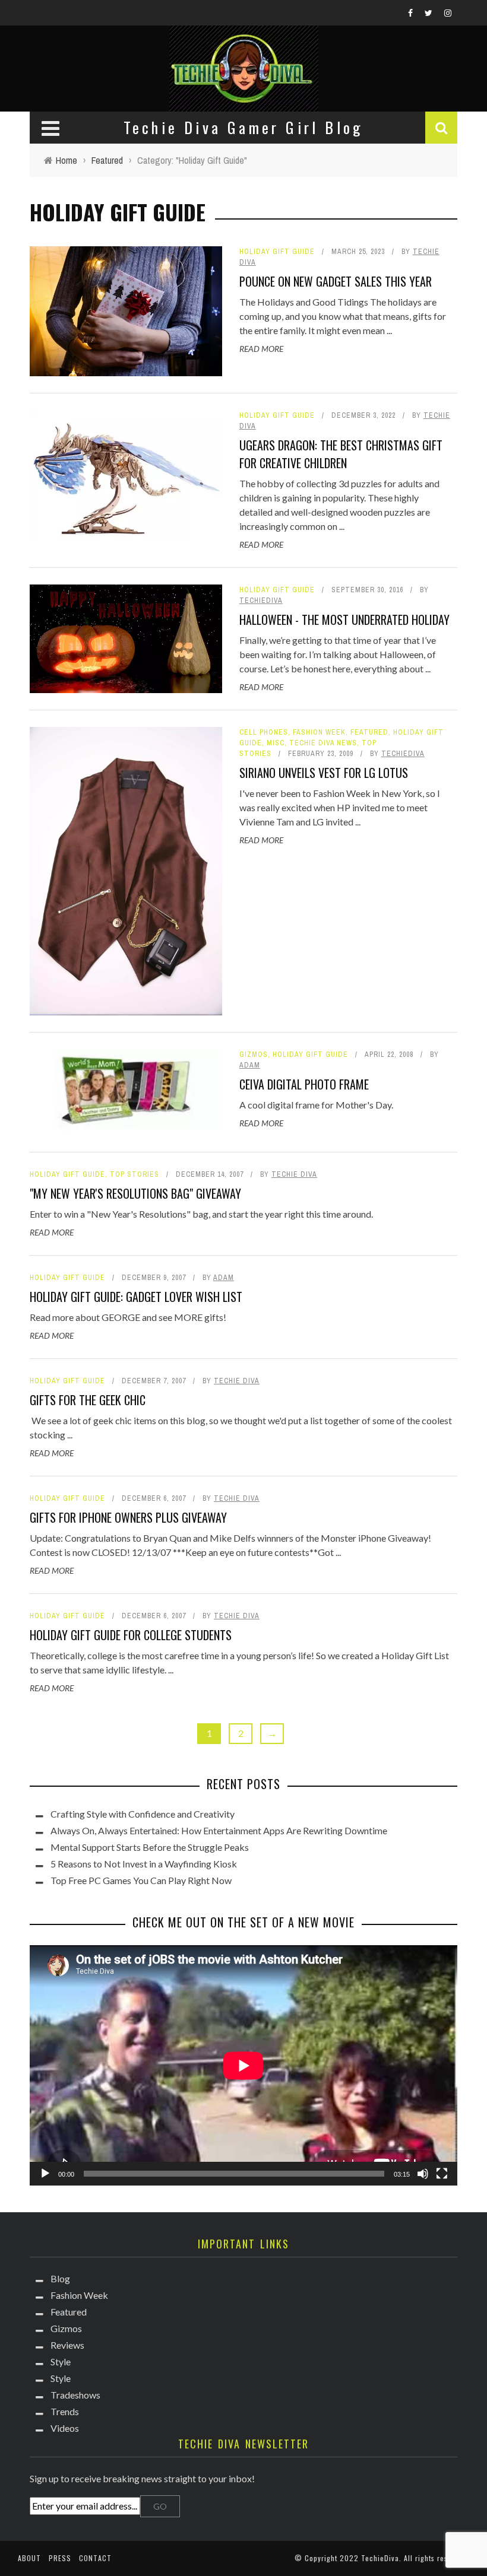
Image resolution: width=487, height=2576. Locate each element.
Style (61, 2361)
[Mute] (423, 2174)
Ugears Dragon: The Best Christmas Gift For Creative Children (341, 454)
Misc (276, 743)
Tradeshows (75, 2395)
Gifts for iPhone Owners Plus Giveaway (128, 1517)
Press (60, 2558)
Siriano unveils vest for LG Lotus (324, 773)
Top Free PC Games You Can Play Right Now (141, 1880)
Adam (250, 1065)
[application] (243, 2065)
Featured (369, 732)
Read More (261, 349)
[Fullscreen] (442, 2174)
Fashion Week (319, 732)
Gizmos (254, 1054)
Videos (65, 2428)
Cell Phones (264, 732)
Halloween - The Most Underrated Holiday (344, 620)
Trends (65, 2411)
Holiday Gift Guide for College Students (131, 1635)
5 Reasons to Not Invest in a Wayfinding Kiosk (144, 1864)
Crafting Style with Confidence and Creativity (143, 1814)
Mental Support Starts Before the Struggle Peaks (150, 1847)
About (29, 2558)
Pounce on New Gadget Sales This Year (336, 281)
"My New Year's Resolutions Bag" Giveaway (135, 1193)
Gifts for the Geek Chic (88, 1400)
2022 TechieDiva (369, 2558)
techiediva (261, 601)
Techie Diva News (323, 743)
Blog (60, 2278)
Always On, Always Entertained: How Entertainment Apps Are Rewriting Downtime (219, 1830)
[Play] (45, 2174)
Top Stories (135, 1174)
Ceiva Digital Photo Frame (304, 1084)
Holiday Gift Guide (277, 252)
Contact (95, 2558)
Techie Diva (294, 1174)
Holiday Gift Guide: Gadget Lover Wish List (136, 1297)
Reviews (67, 2345)
